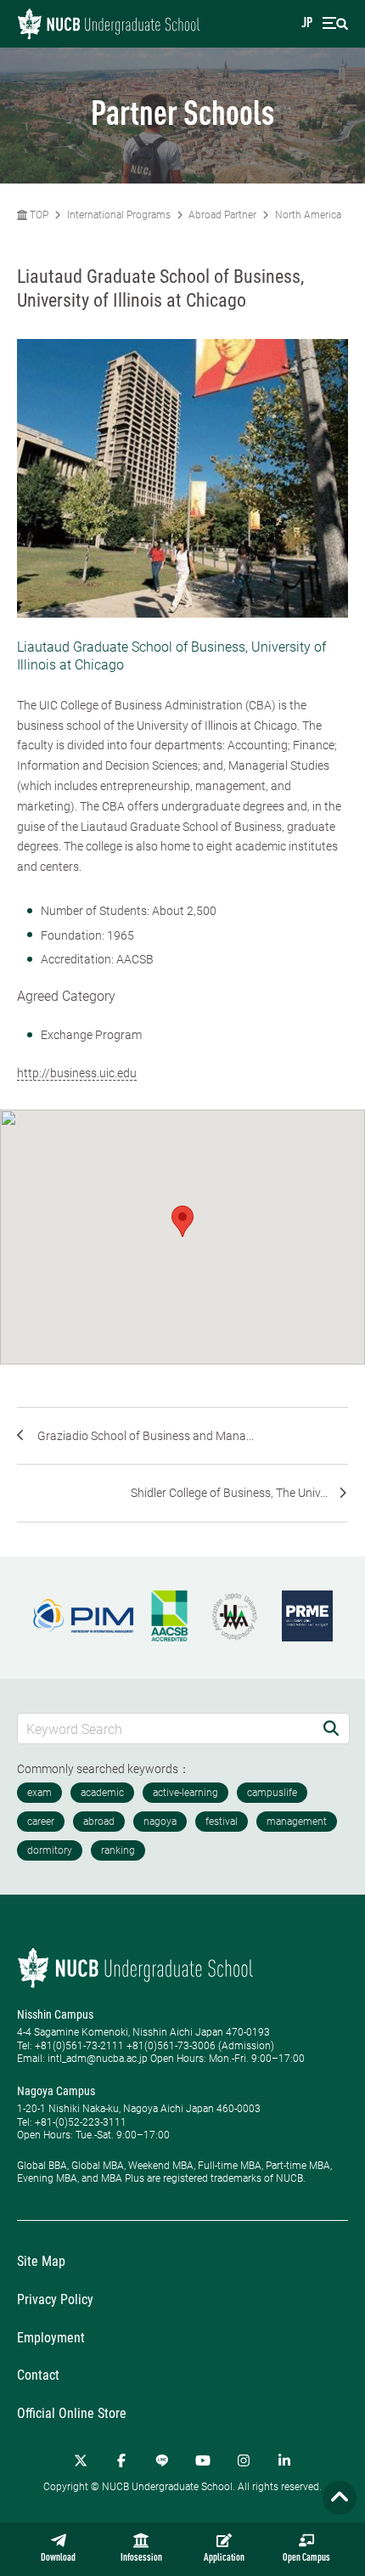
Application (224, 2558)
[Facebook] (121, 2460)
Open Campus (306, 2558)
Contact (38, 2375)
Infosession (141, 2558)
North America (308, 215)
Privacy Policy (55, 2299)
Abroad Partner (222, 215)
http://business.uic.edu (77, 1073)
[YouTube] (203, 2460)
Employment (51, 2338)
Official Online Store (72, 2413)
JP (307, 24)
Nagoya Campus (56, 2091)
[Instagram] (244, 2460)
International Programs (119, 215)
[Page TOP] (340, 2498)
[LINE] (162, 2460)
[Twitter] (81, 2460)
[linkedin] (284, 2460)
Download (58, 2558)
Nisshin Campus (55, 2014)
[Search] (331, 1729)
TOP (38, 215)
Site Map (41, 2261)
